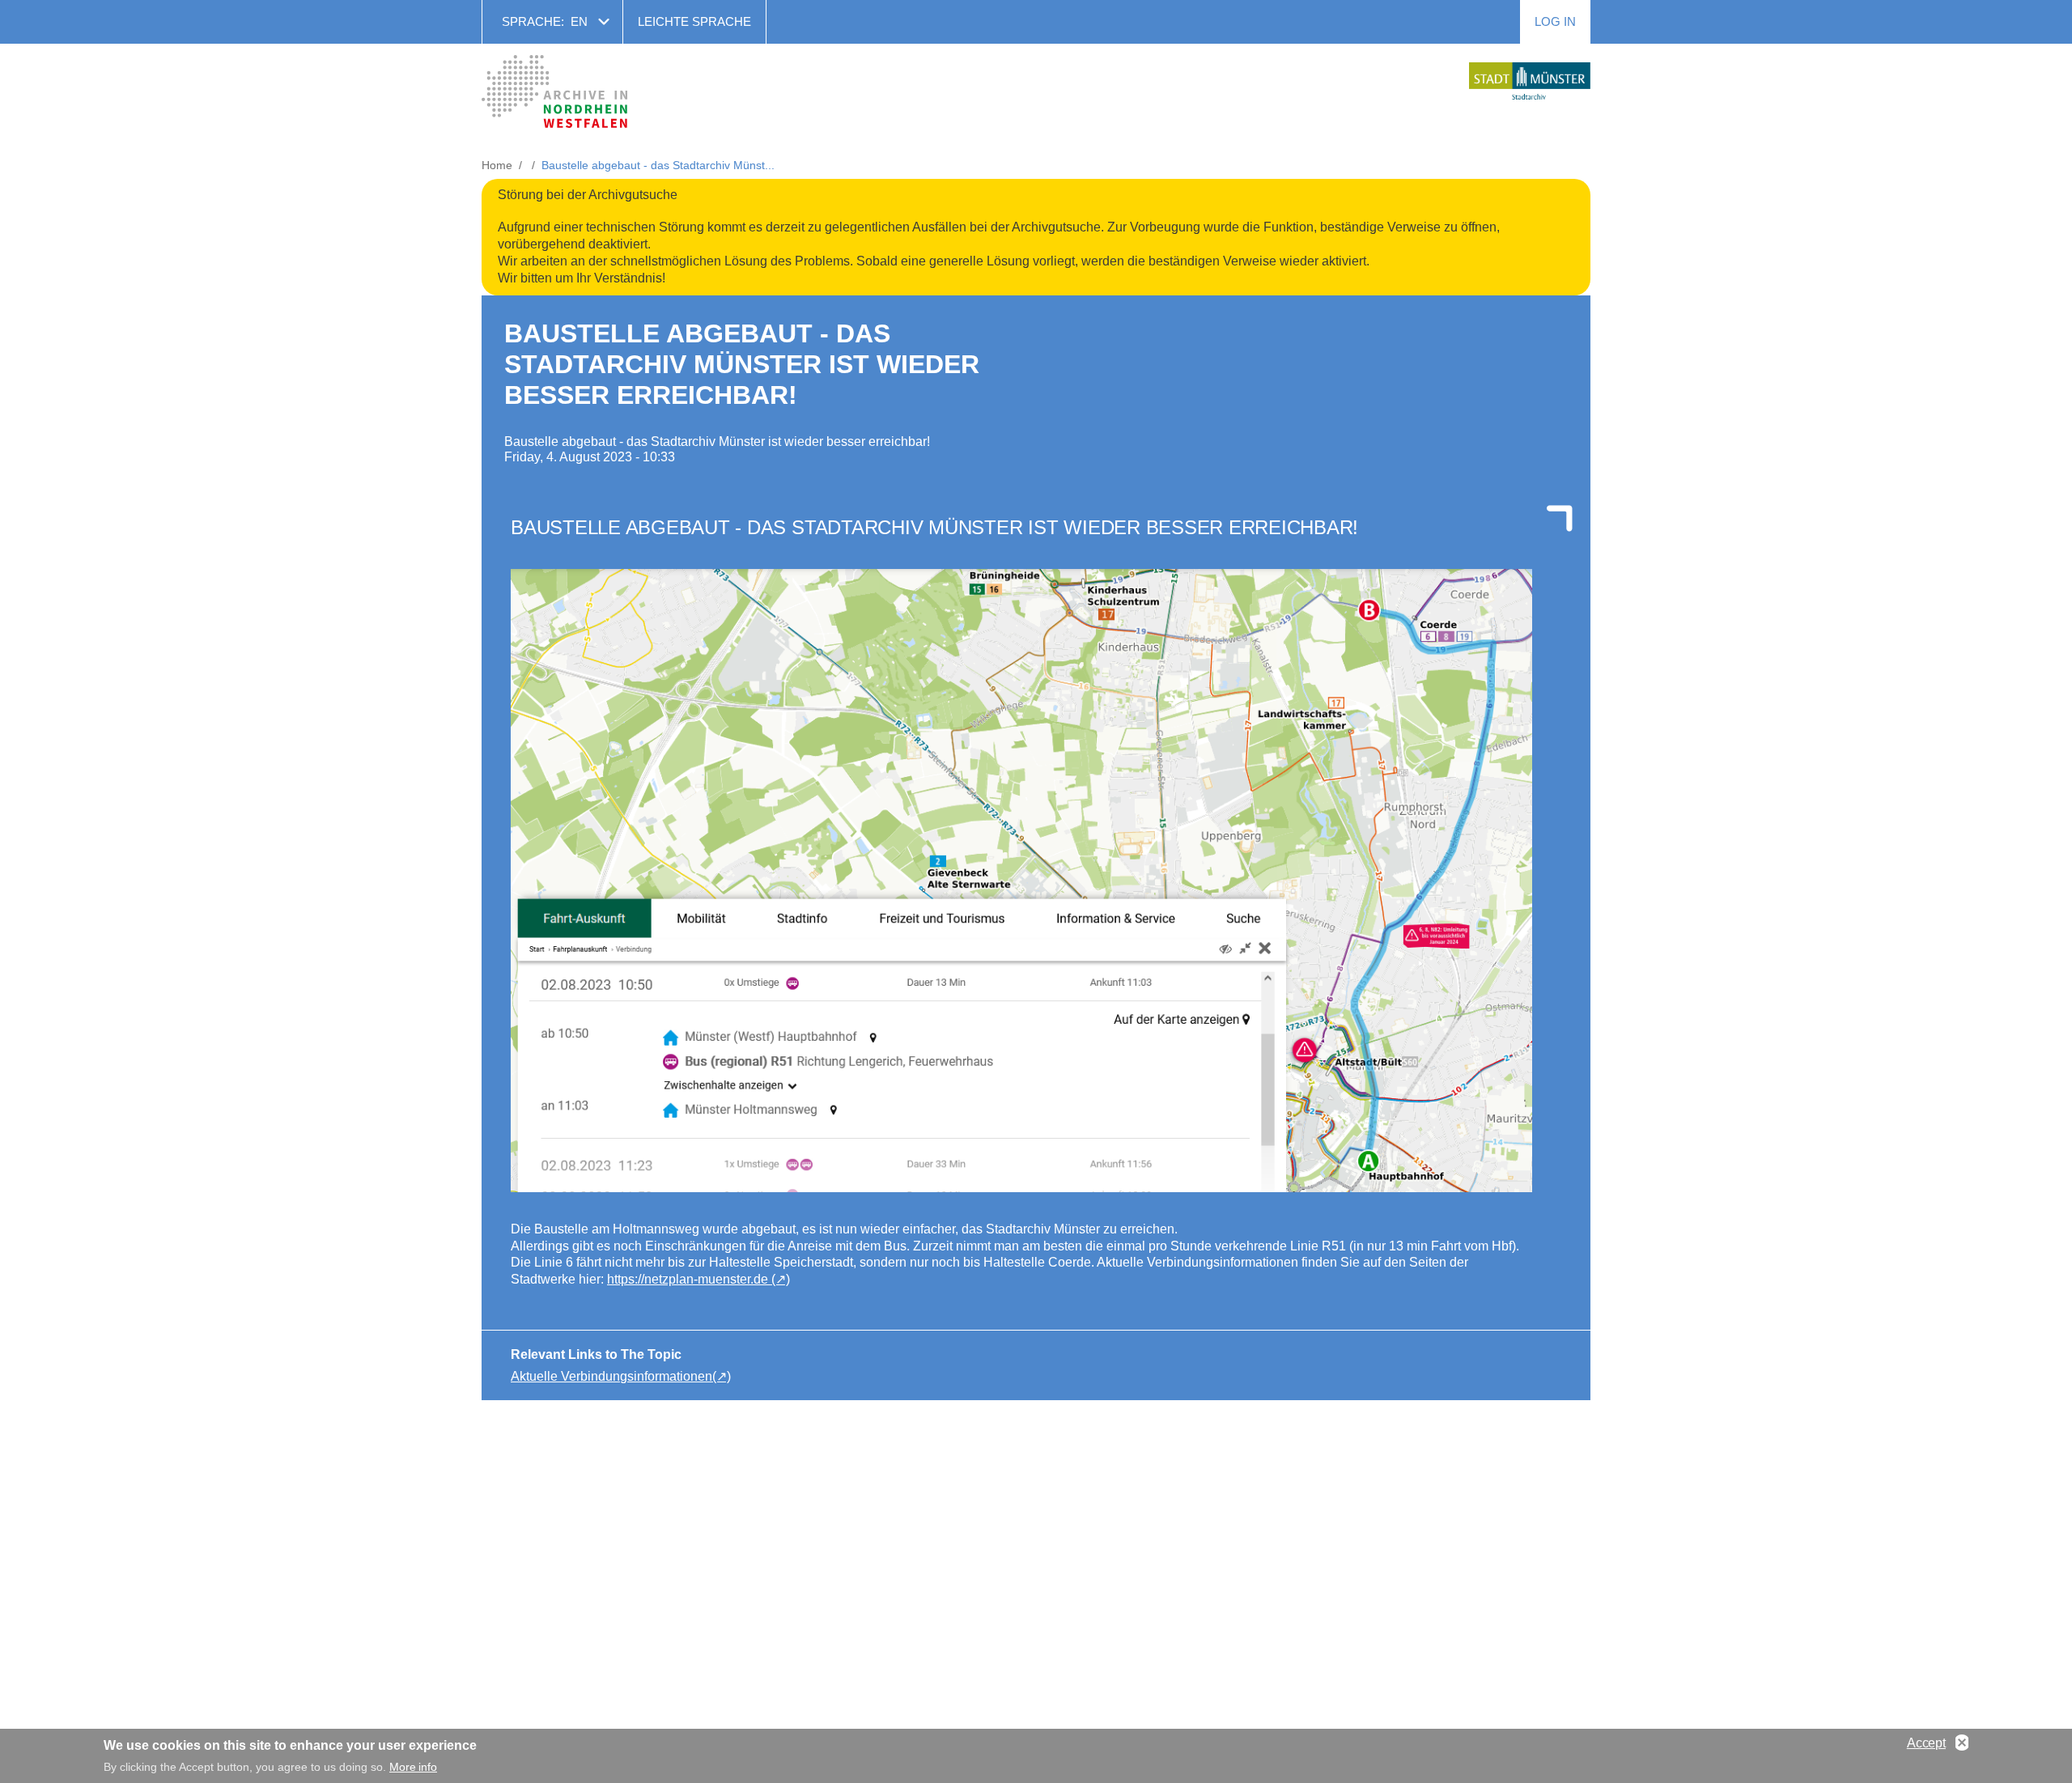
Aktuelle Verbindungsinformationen (611, 1376)
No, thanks (1962, 1743)
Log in (1555, 21)
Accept (1926, 1743)
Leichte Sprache (694, 21)
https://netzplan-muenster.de (689, 1279)
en (579, 21)
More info (413, 1767)
